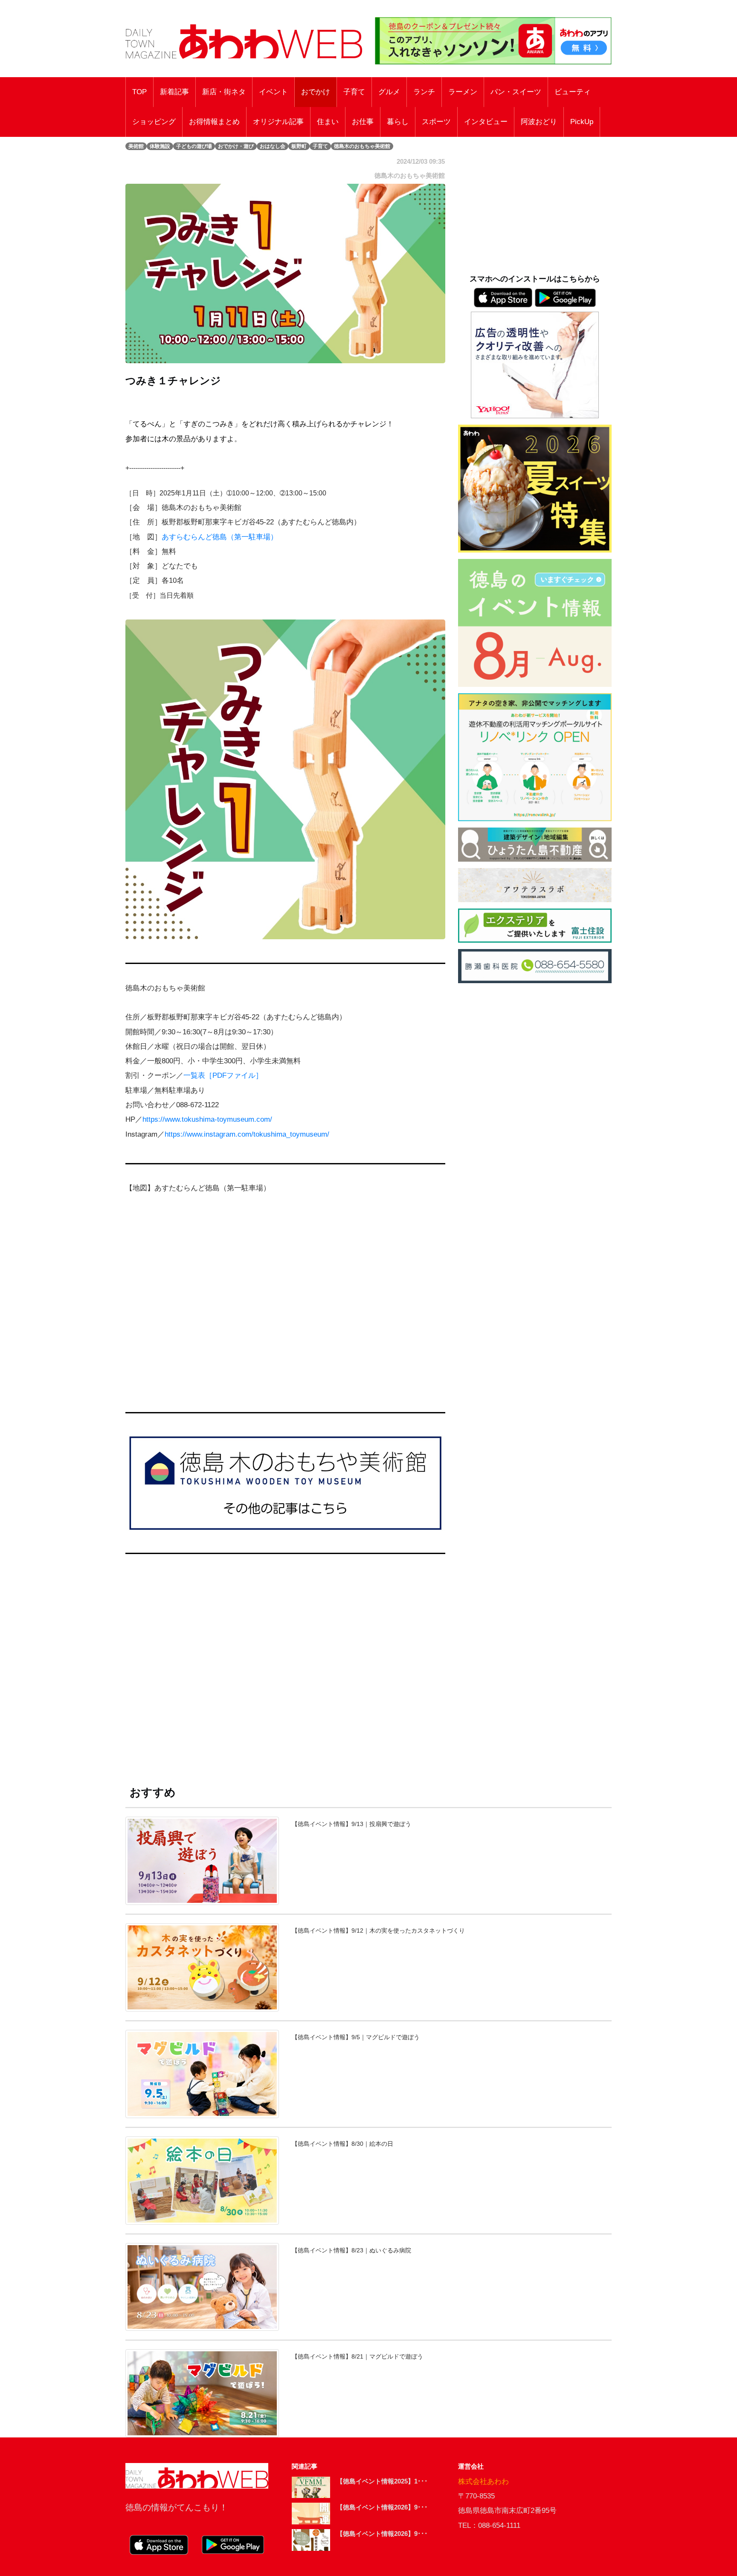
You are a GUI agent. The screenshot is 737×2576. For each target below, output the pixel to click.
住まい (328, 122)
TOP (139, 92)
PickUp (582, 122)
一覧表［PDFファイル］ (223, 1075)
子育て (354, 92)
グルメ (389, 92)
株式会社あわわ (483, 2482)
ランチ (424, 92)
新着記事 (174, 92)
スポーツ (436, 122)
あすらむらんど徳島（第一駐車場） (220, 537)
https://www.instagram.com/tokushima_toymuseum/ (247, 1134)
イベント (273, 92)
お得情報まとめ (214, 122)
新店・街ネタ (224, 92)
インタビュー (486, 122)
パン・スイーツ (516, 92)
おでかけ (316, 92)
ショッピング (154, 122)
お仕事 (363, 122)
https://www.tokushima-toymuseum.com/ (207, 1119)
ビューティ (573, 92)
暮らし (398, 122)
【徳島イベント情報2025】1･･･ (382, 2481)
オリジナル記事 (278, 122)
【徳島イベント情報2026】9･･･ (382, 2507)
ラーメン (463, 92)
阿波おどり (539, 122)
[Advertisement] (285, 1669)
